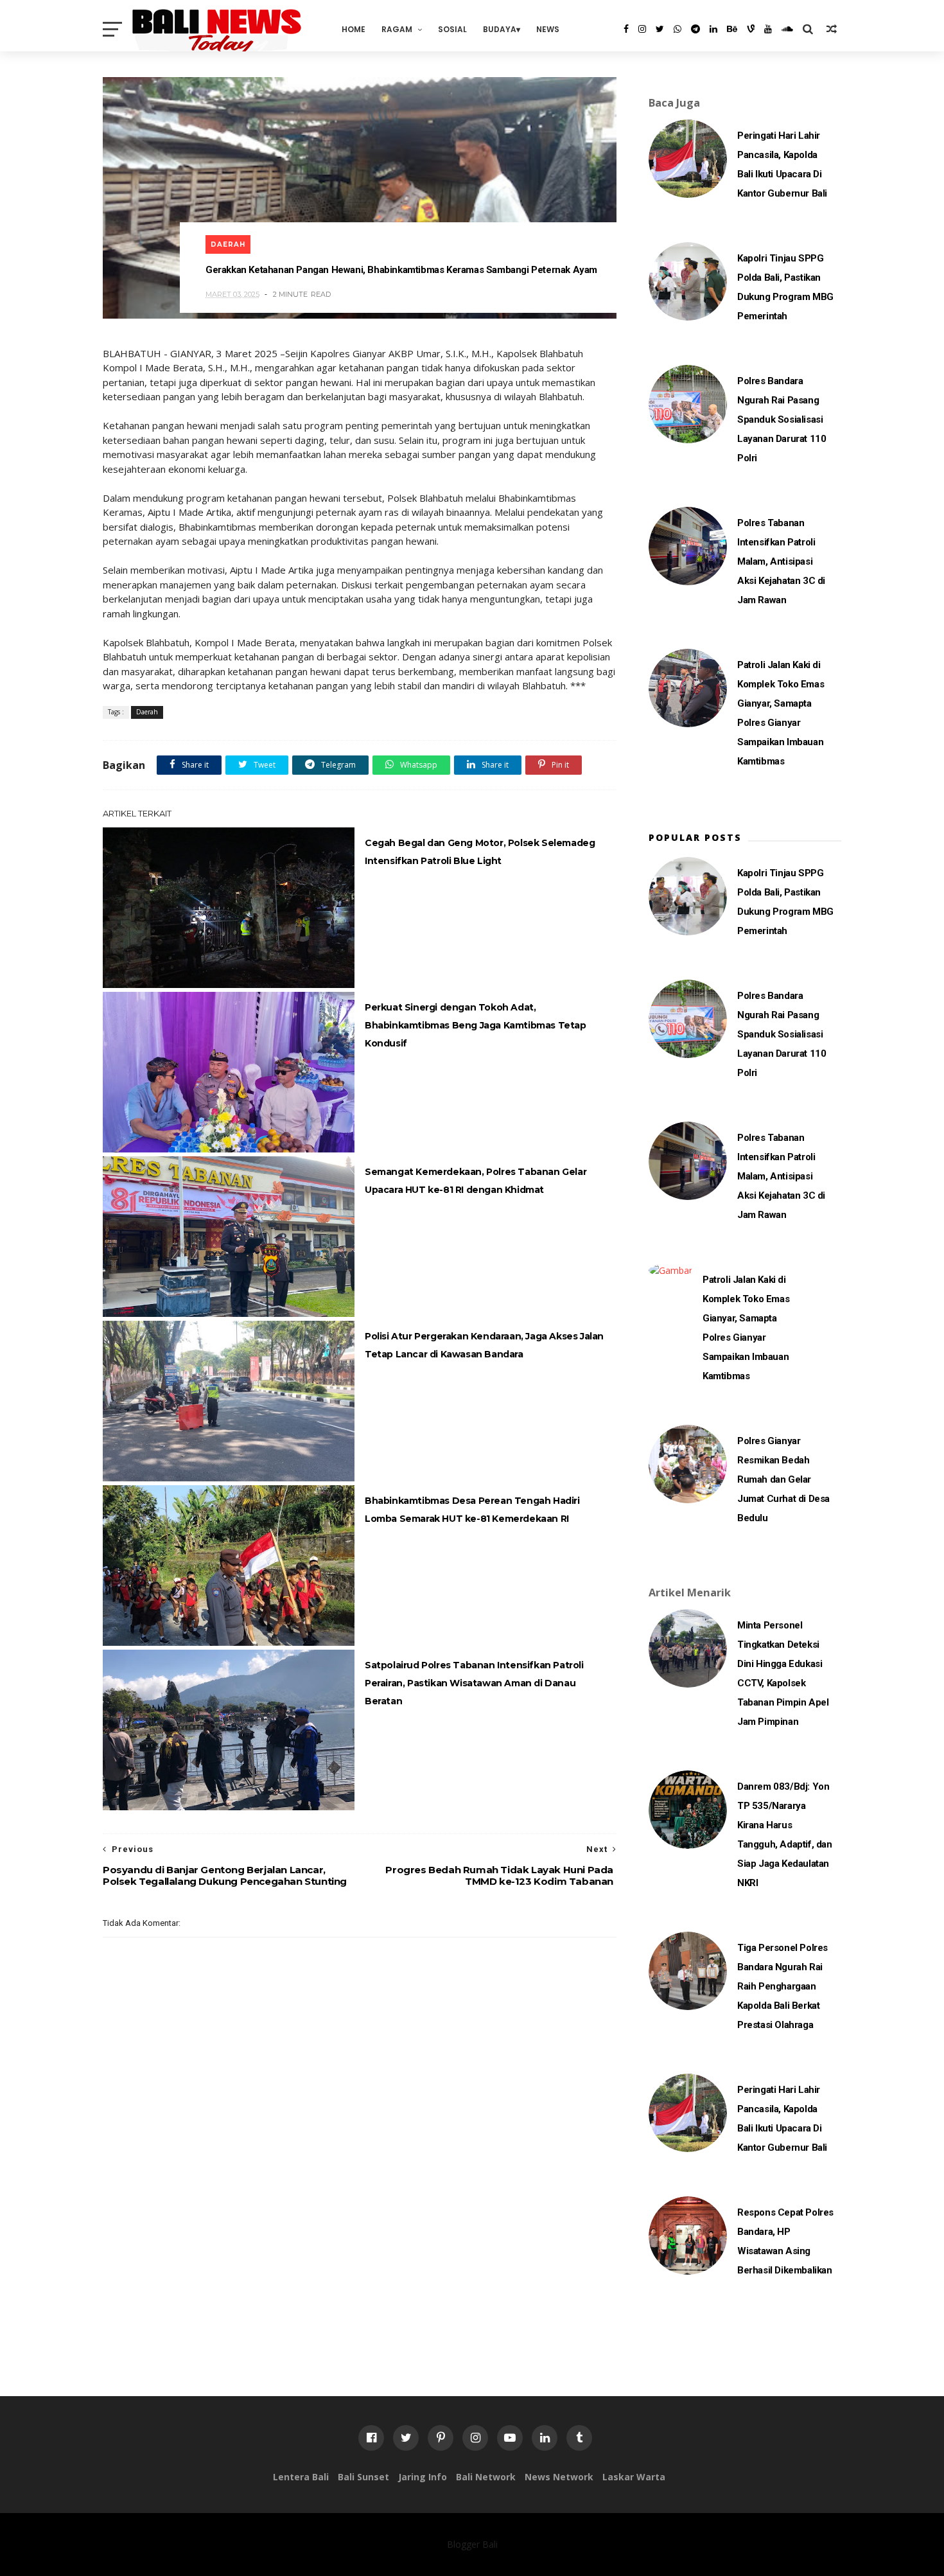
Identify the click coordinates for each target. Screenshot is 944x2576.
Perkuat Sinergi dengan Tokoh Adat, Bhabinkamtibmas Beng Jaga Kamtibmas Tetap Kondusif (476, 1025)
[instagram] (642, 29)
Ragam (397, 29)
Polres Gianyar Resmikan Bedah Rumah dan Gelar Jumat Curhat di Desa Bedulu (783, 1479)
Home (354, 29)
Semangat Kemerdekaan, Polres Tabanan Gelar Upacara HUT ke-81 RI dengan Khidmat (476, 1181)
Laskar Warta (634, 2477)
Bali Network (486, 2477)
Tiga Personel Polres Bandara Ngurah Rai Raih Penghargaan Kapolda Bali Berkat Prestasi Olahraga (782, 1986)
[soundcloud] (787, 29)
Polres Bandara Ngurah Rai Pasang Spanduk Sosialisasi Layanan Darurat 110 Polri (782, 419)
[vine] (751, 29)
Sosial (452, 29)
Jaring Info (423, 2477)
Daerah (228, 244)
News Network (559, 2477)
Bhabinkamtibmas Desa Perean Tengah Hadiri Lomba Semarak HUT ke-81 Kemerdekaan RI (472, 1510)
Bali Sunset (363, 2477)
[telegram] (695, 29)
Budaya (500, 29)
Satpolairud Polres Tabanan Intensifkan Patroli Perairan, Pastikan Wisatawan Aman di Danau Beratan (474, 1683)
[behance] (732, 29)
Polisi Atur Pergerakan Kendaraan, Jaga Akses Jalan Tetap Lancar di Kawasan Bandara (484, 1345)
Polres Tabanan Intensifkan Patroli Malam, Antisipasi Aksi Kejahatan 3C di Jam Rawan (781, 561)
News (548, 29)
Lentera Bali (301, 2477)
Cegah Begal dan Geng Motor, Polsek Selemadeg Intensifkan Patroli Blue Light (480, 852)
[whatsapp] (677, 29)
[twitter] (660, 29)
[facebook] (626, 29)
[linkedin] (713, 29)
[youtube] (768, 29)
